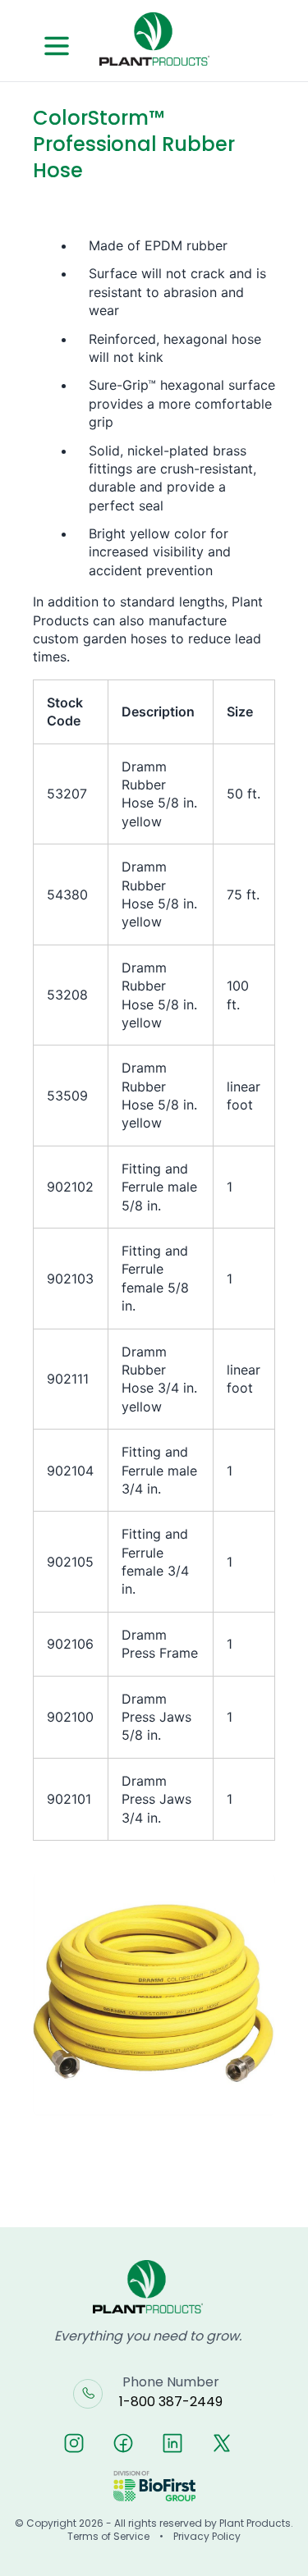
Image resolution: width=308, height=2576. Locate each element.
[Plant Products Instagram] (74, 2443)
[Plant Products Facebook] (123, 2443)
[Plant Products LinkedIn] (172, 2443)
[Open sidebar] (57, 46)
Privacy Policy (207, 2537)
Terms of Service (108, 2537)
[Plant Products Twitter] (222, 2443)
